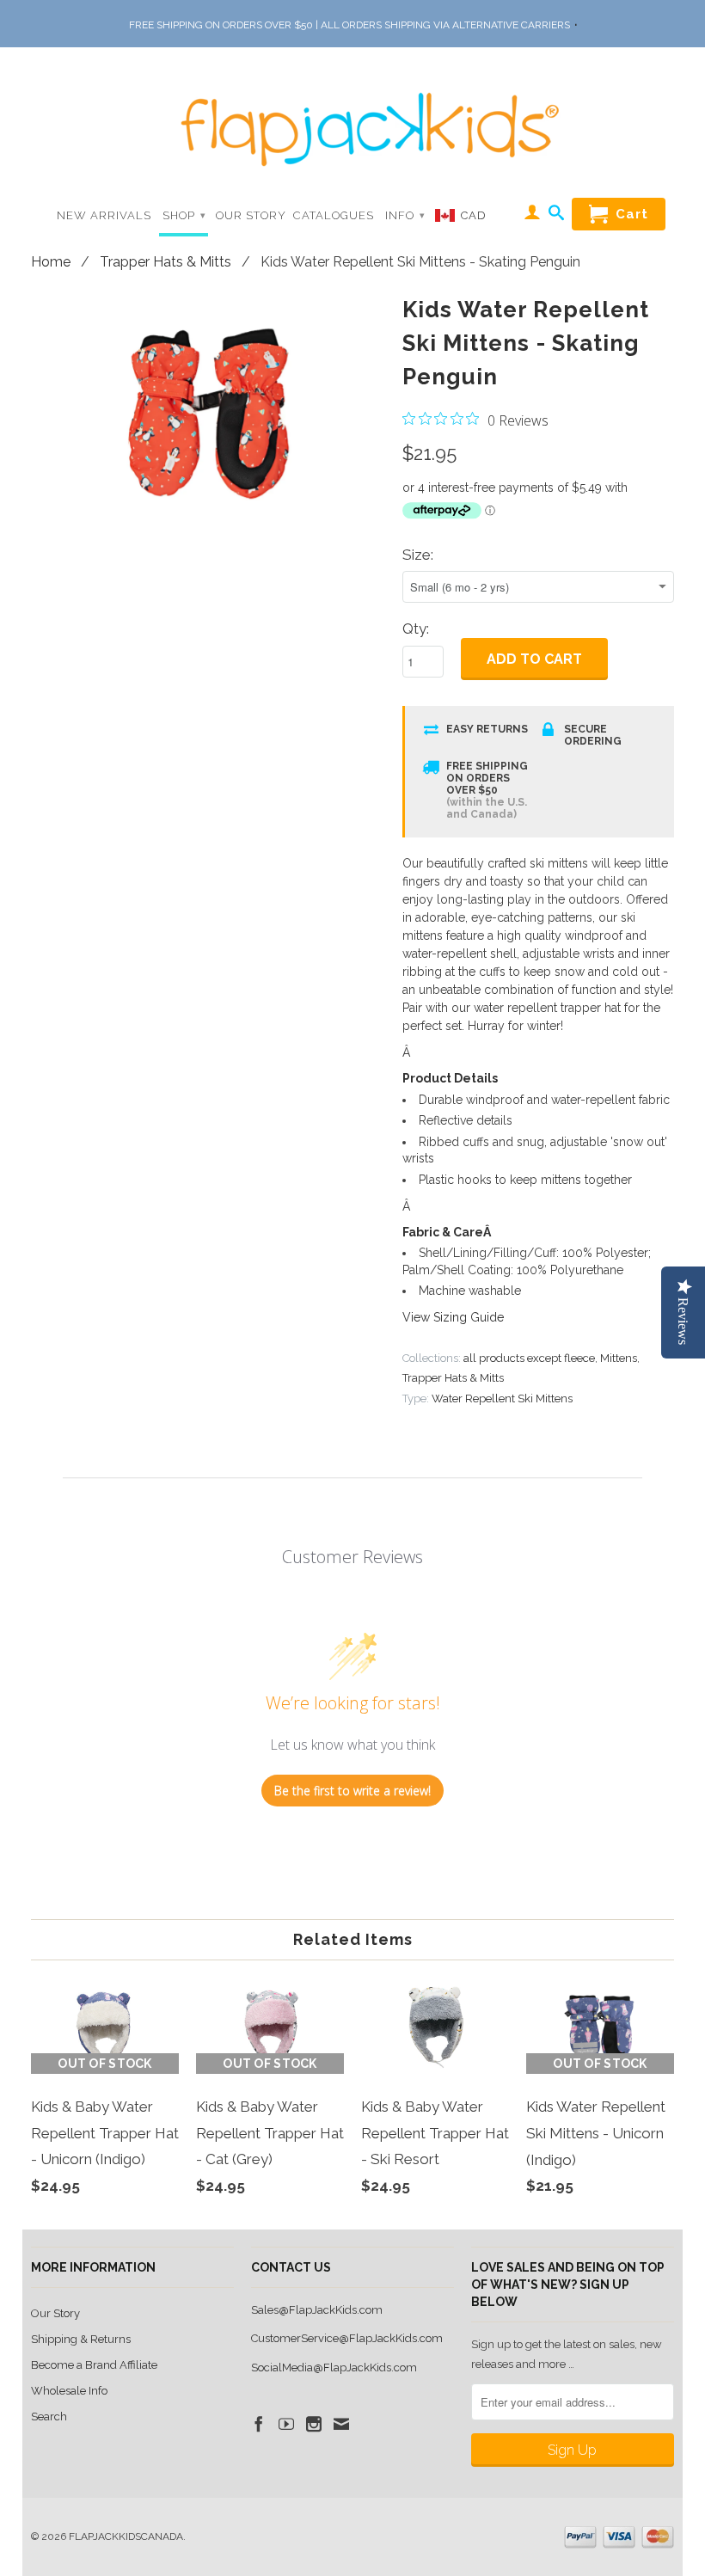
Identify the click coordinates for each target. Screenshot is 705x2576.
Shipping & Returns (81, 2339)
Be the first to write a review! (352, 1791)
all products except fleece (529, 1358)
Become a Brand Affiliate (94, 2365)
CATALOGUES (334, 215)
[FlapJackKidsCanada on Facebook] (259, 2424)
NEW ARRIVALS (104, 215)
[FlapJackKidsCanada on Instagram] (314, 2424)
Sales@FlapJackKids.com (317, 2310)
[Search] (557, 216)
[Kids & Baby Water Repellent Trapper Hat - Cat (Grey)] (270, 2210)
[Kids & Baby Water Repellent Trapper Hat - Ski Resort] (435, 2210)
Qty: (416, 629)
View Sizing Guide (453, 1317)
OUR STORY (251, 215)
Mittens (619, 1358)
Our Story (55, 2313)
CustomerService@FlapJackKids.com (347, 2338)
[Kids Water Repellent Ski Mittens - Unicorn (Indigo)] (600, 2210)
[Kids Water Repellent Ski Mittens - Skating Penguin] (208, 408)
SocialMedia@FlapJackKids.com (334, 2367)
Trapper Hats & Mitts (166, 262)
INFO (405, 215)
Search (49, 2417)
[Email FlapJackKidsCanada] (341, 2424)
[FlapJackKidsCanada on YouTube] (286, 2424)
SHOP (184, 215)
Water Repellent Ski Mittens (502, 1398)
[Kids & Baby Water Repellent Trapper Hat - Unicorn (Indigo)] (105, 2210)
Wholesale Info (69, 2391)
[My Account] (533, 215)
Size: (418, 555)
